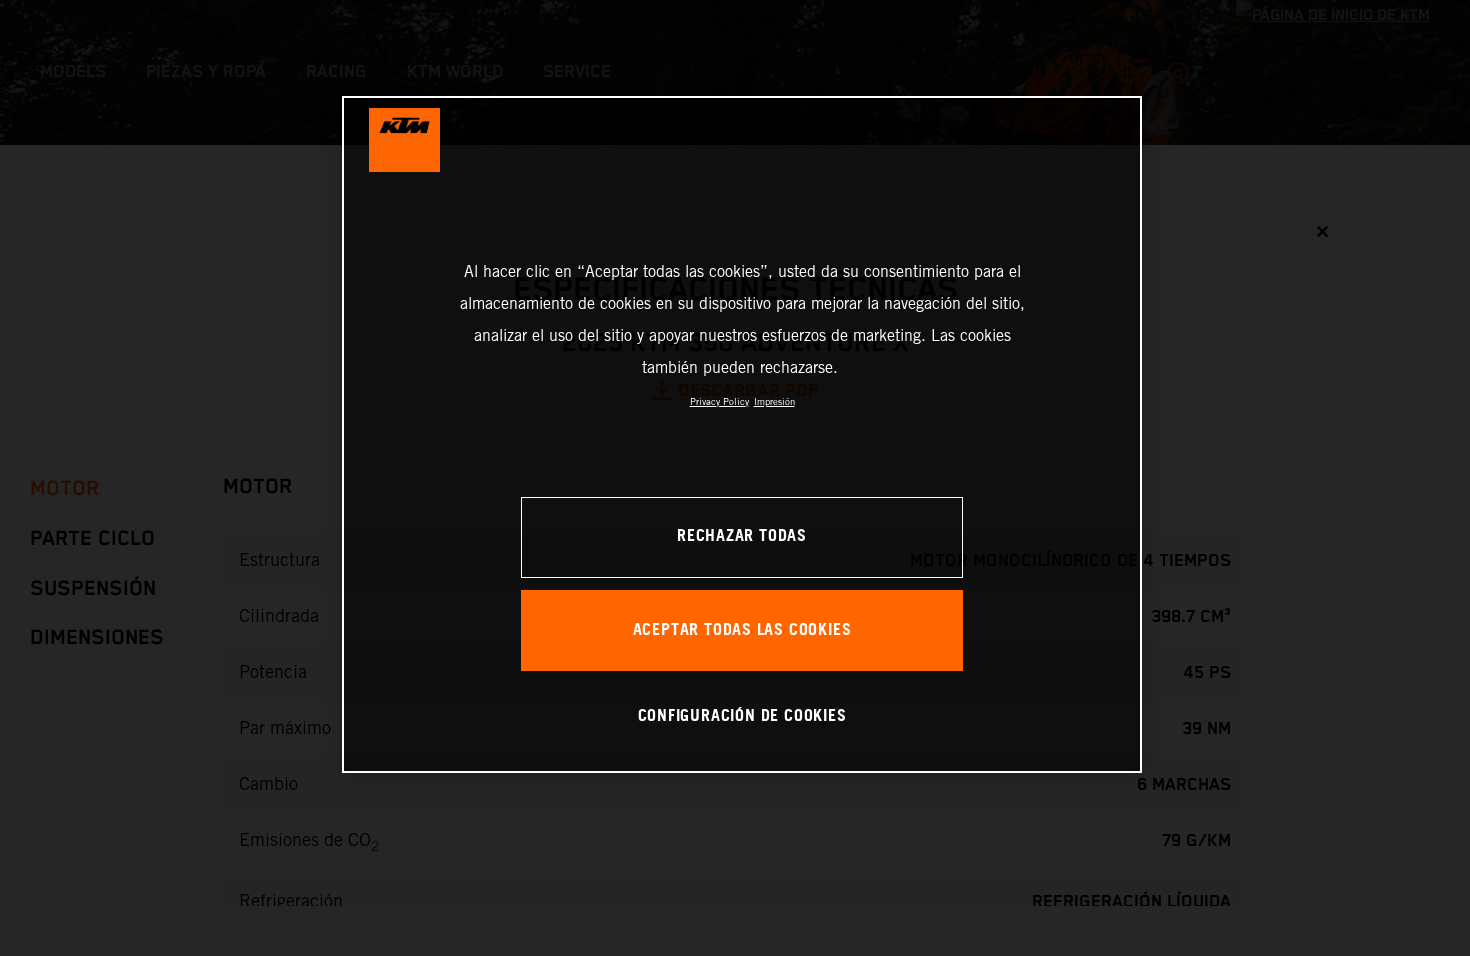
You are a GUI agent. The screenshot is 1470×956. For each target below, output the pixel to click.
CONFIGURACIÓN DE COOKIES (742, 716)
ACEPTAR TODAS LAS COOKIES (742, 630)
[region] (742, 434)
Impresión (774, 401)
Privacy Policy (719, 401)
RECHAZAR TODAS (742, 536)
